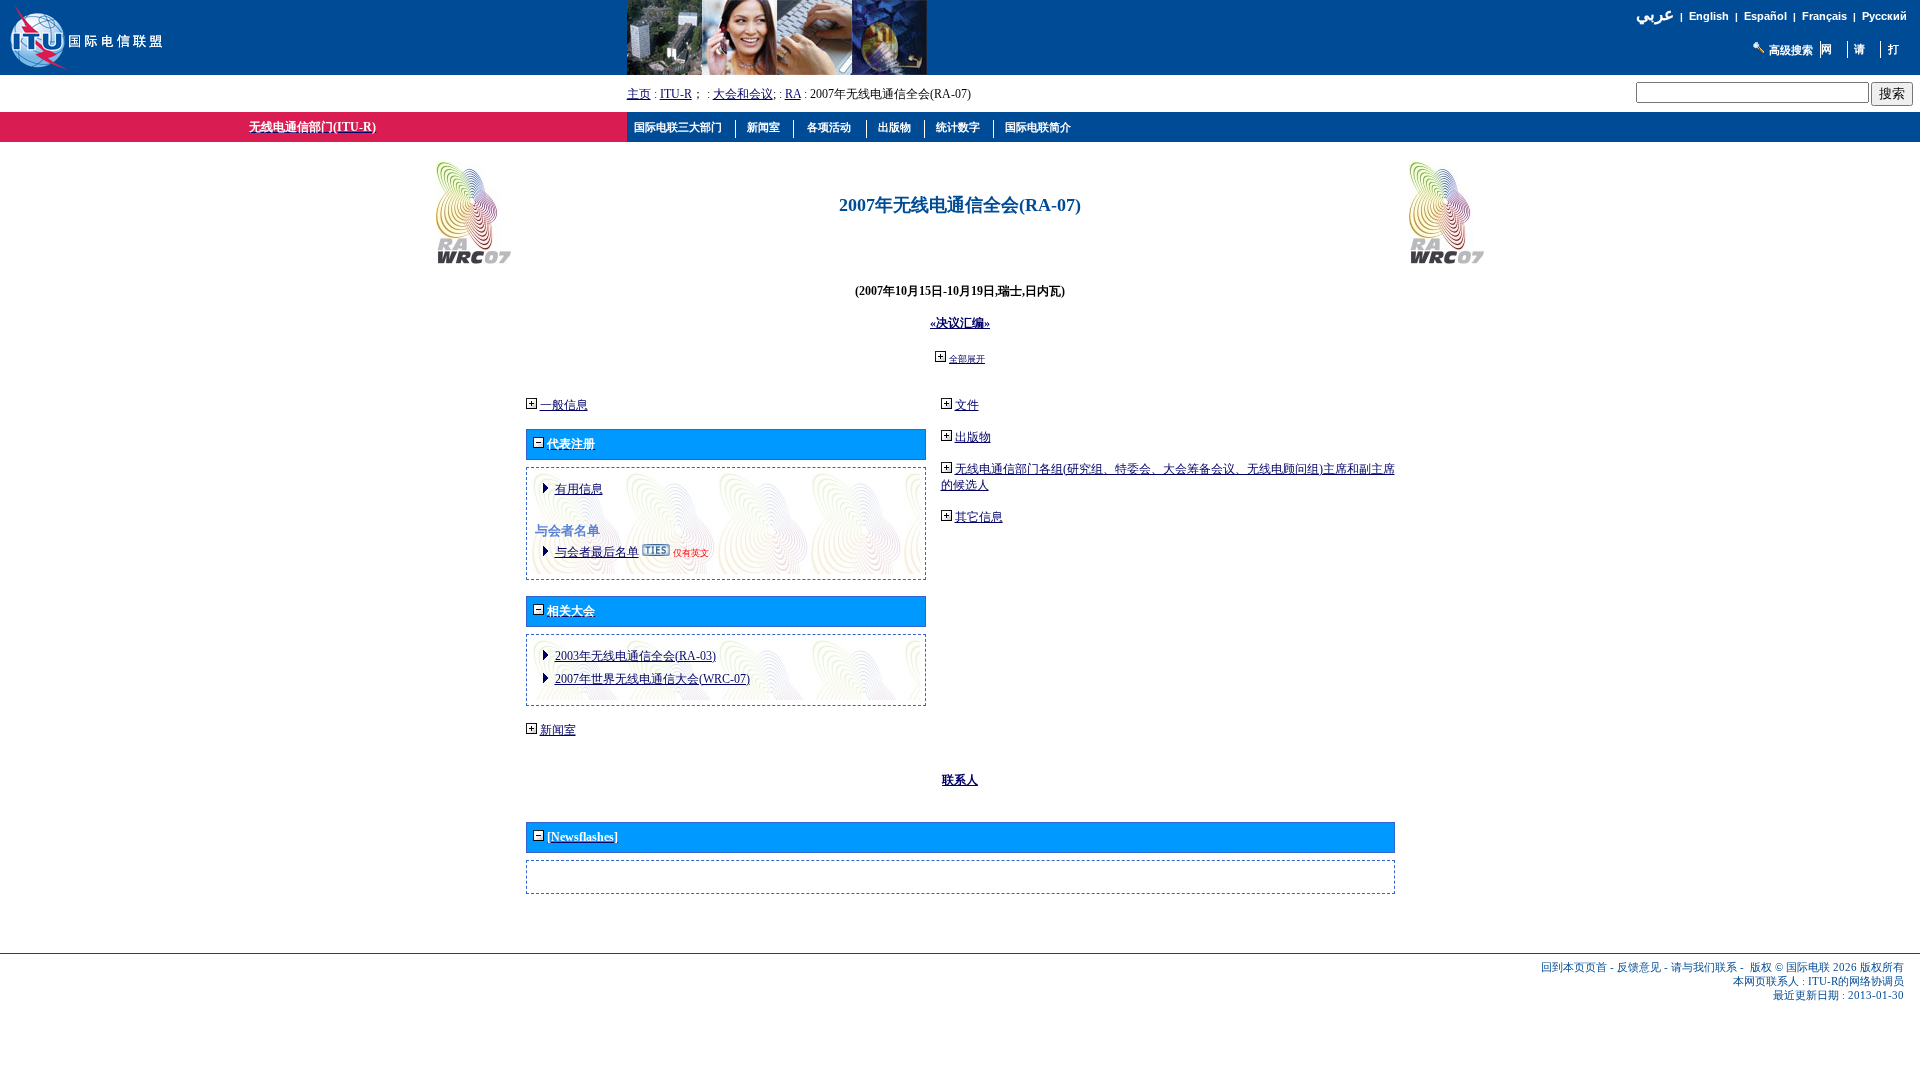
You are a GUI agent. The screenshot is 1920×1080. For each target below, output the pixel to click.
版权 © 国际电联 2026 (1803, 967)
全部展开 (967, 359)
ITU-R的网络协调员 (1856, 981)
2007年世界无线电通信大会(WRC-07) (652, 679)
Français (1824, 16)
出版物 (973, 437)
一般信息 (564, 405)
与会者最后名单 (597, 552)
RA (793, 94)
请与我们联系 (1704, 967)
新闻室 (558, 730)
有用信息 (579, 489)
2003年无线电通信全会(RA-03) (635, 656)
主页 (639, 94)
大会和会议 (743, 94)
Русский (1884, 16)
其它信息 (979, 517)
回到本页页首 (1574, 967)
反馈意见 (1639, 967)
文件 (967, 405)
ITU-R (676, 94)
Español (1765, 16)
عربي (1655, 14)
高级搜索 (1791, 50)
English (1709, 16)
